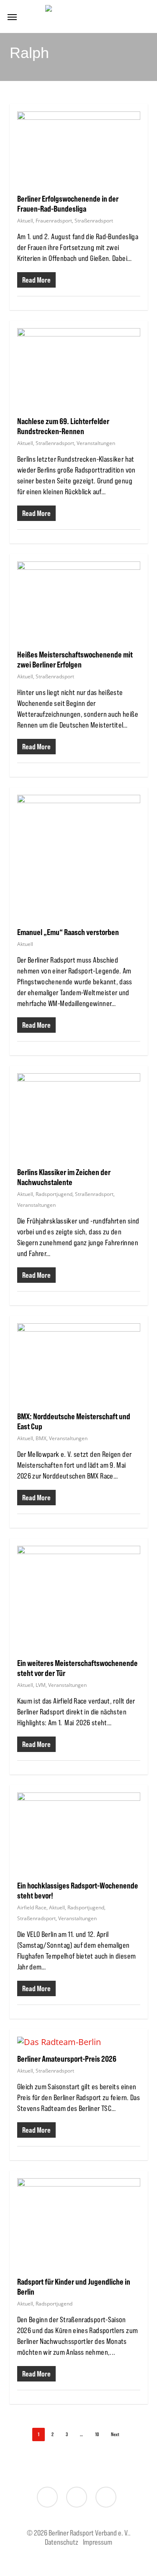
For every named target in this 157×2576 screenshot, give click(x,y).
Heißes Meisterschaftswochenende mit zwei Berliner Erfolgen (75, 659)
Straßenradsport (94, 221)
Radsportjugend (54, 1194)
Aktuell (25, 221)
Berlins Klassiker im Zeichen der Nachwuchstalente (64, 1177)
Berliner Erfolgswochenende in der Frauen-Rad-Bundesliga (68, 204)
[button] (12, 17)
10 (97, 2434)
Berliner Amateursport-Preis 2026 (67, 2059)
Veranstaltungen (96, 443)
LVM (41, 1685)
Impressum (98, 2542)
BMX (41, 1438)
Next (115, 2434)
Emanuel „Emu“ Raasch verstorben (68, 932)
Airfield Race (32, 1907)
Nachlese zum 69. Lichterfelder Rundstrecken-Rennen (63, 426)
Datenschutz (62, 2542)
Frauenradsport (54, 221)
